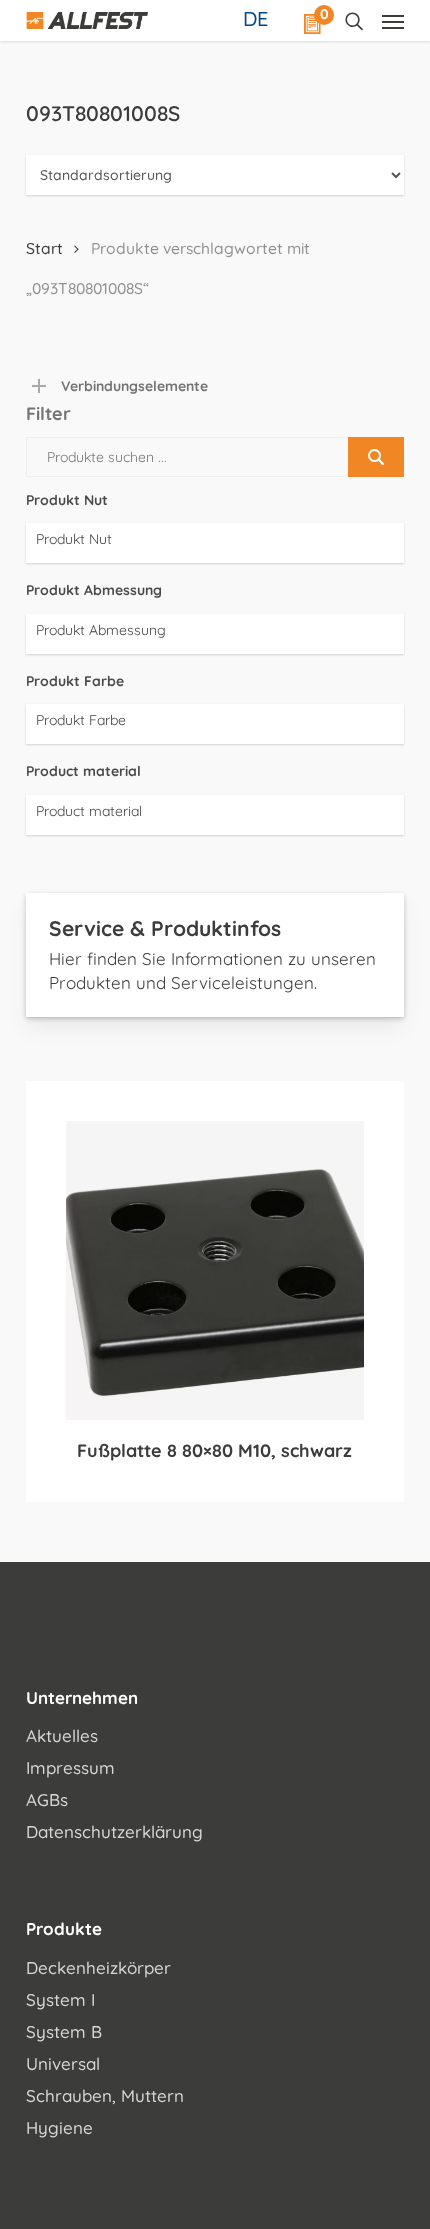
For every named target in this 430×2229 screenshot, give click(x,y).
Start (44, 248)
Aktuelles (62, 1735)
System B (64, 2031)
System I (60, 1999)
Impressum (70, 1767)
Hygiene (59, 2127)
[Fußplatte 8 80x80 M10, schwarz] (215, 1270)
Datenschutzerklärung (114, 1831)
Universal (63, 2063)
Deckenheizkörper (98, 1967)
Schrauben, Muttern (105, 2095)
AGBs (47, 1799)
